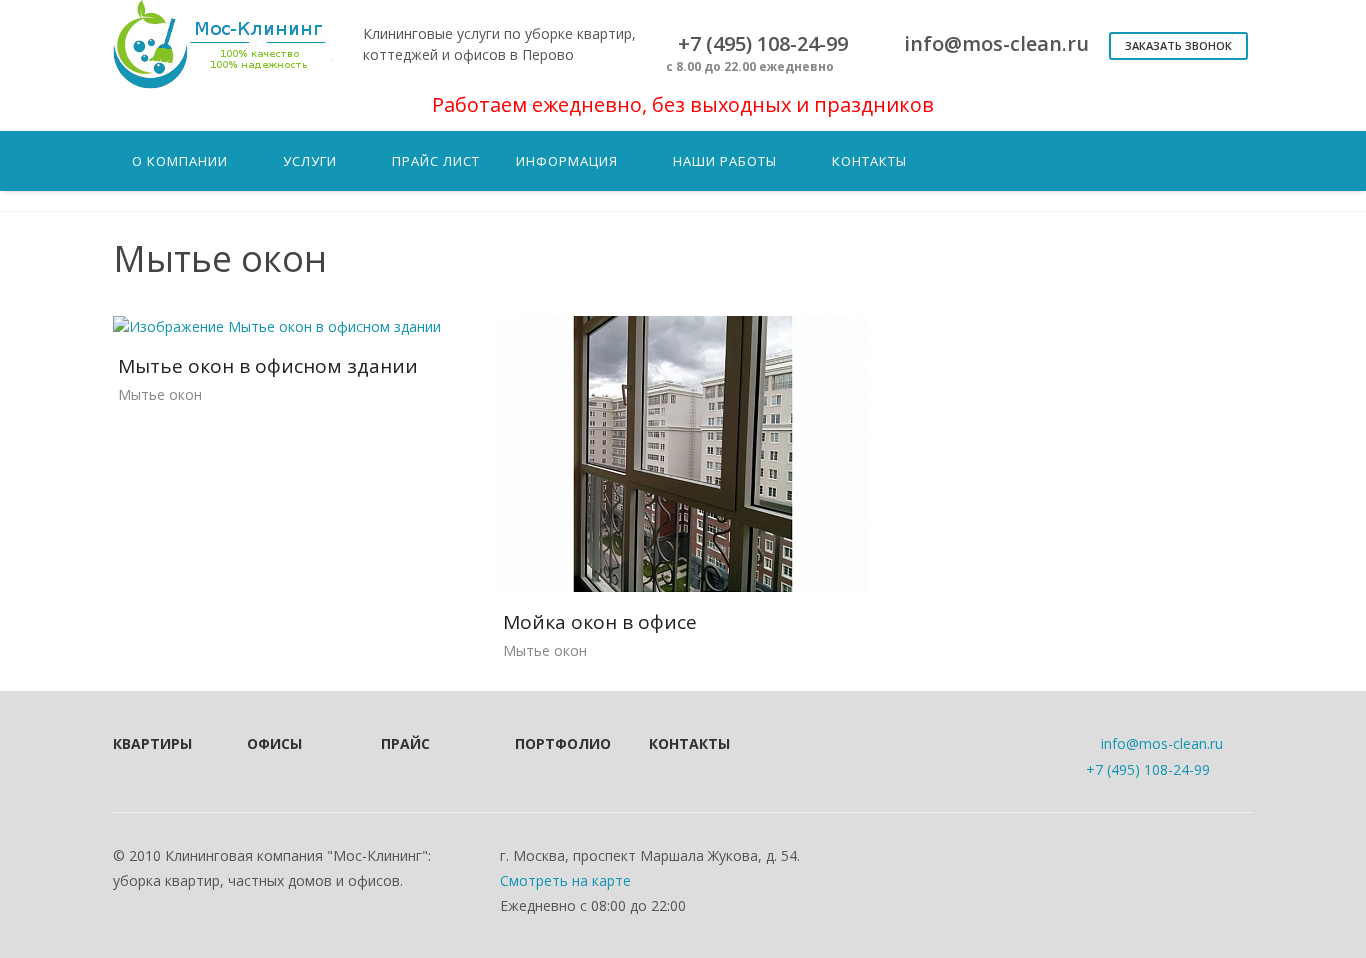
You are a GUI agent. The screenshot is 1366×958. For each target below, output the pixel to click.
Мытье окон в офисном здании (268, 366)
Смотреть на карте (565, 880)
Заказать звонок (1178, 45)
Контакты (689, 743)
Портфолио (555, 743)
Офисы (274, 743)
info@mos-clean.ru (1162, 743)
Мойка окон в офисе (600, 622)
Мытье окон (160, 394)
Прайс (405, 743)
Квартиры (152, 743)
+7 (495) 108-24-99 (1148, 769)
